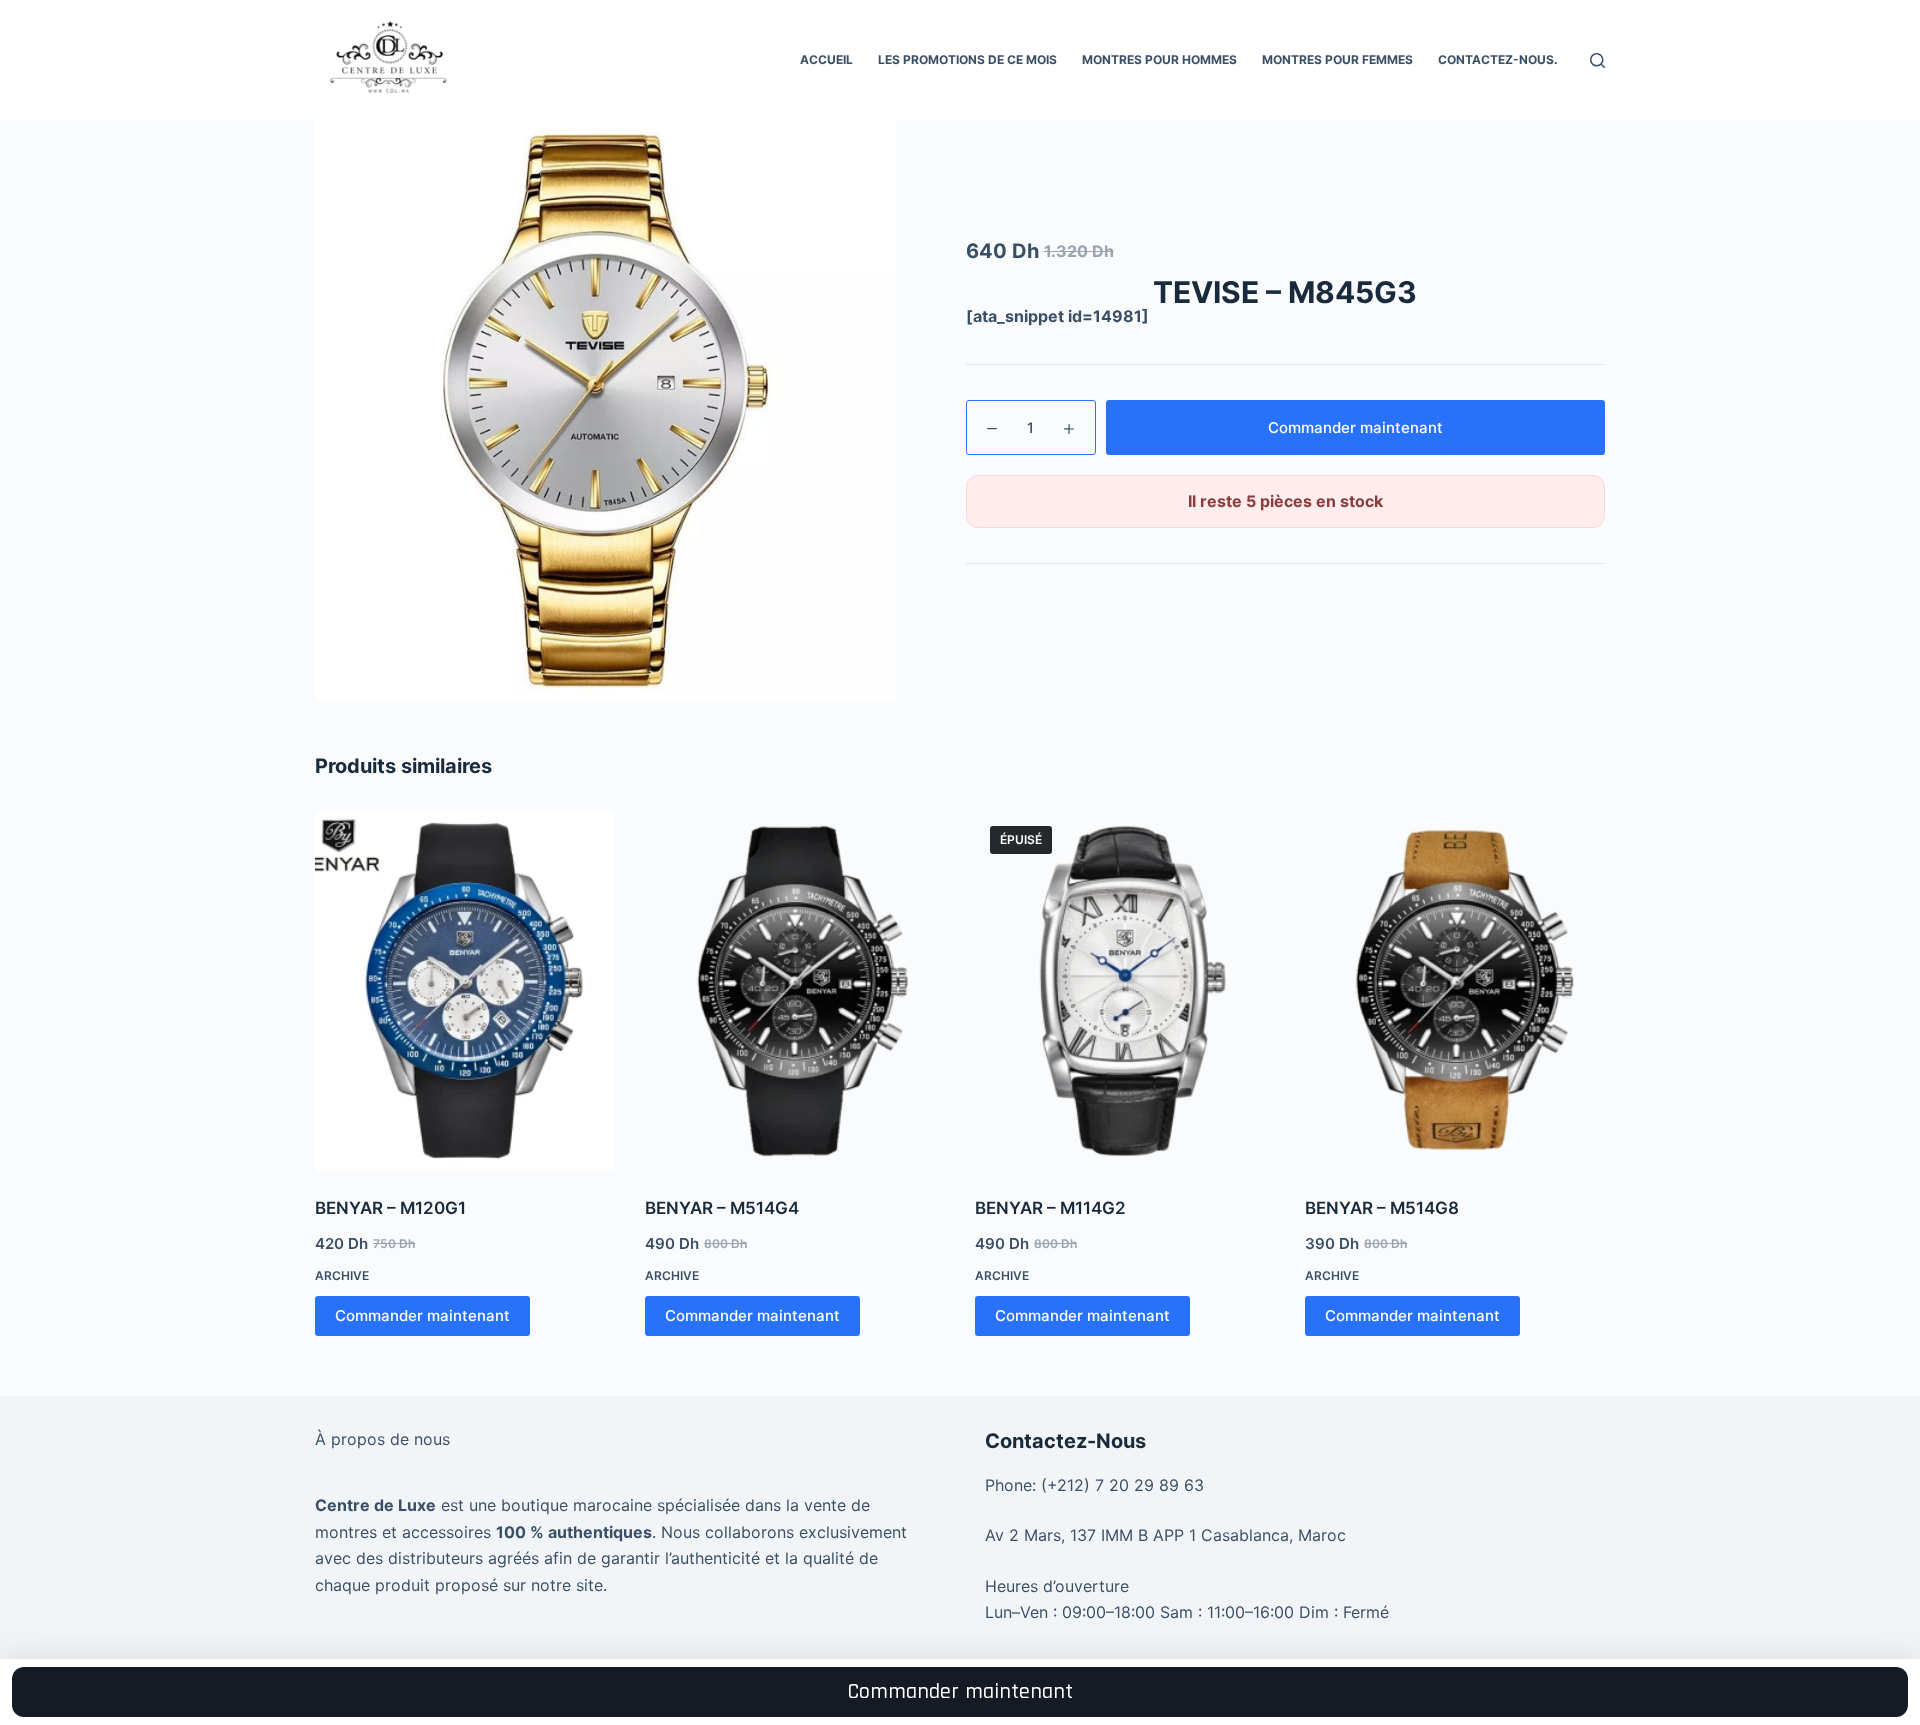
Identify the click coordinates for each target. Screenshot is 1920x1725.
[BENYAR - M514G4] (795, 991)
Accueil (826, 59)
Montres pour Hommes (1159, 59)
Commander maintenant (1355, 427)
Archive (342, 1275)
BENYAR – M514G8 (1382, 1208)
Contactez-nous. (1498, 59)
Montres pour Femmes (1337, 59)
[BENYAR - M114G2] (1125, 991)
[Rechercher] (1597, 60)
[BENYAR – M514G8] (1455, 991)
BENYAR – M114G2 (1050, 1208)
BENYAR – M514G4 (722, 1208)
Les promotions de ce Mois (967, 59)
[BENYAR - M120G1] (465, 991)
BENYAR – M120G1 (390, 1208)
